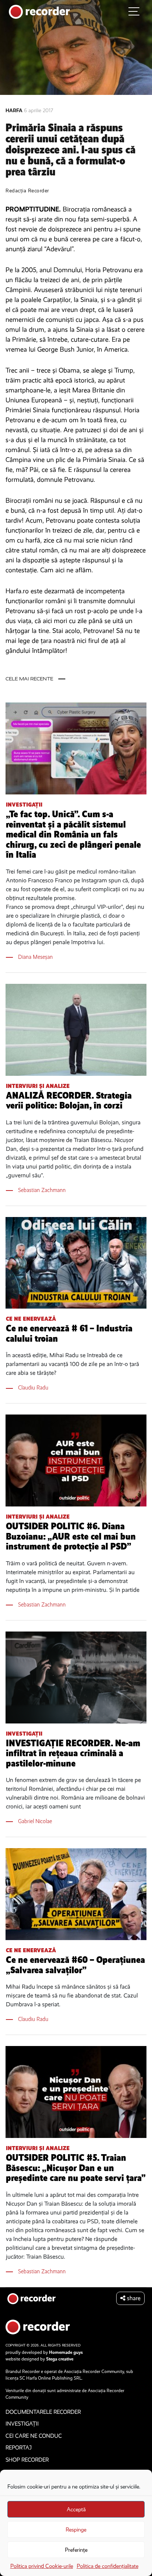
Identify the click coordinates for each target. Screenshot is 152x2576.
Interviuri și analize (38, 1086)
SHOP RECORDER (27, 2460)
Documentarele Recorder (43, 2412)
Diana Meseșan (35, 957)
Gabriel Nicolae (35, 1821)
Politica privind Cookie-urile (42, 2566)
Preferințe (76, 2550)
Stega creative (60, 2359)
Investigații (24, 805)
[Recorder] (39, 11)
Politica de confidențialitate (108, 2566)
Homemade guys (66, 2352)
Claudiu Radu (33, 1387)
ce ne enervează (31, 1319)
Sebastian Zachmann (42, 1190)
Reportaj (19, 2448)
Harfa (15, 111)
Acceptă (76, 2509)
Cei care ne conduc (34, 2436)
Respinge (76, 2530)
